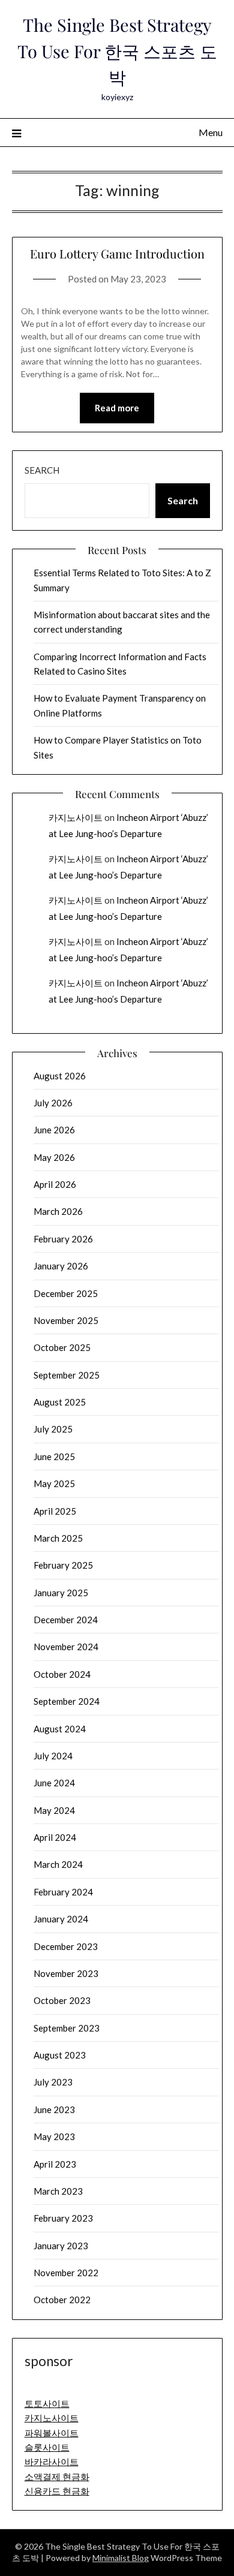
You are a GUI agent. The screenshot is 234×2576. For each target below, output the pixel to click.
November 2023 (66, 1973)
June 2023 (54, 2109)
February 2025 (63, 1565)
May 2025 (54, 1483)
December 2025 (66, 1293)
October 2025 (62, 1347)
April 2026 (55, 1184)
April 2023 (55, 2164)
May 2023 (54, 2136)
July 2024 (53, 1756)
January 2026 (61, 1266)
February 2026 (63, 1239)
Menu (211, 132)
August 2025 (60, 1402)
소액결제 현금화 (57, 2476)
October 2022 (62, 2300)
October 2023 (62, 2000)
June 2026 (54, 1130)
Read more (117, 408)
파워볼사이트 (52, 2433)
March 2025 (58, 1538)
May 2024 (54, 1810)
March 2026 (58, 1211)
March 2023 (58, 2191)
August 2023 (60, 2055)
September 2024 (67, 1701)
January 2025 (61, 1593)
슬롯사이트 (47, 2447)
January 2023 (61, 2246)
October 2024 (62, 1674)
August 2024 (60, 1729)
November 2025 (66, 1320)
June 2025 (54, 1456)
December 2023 (66, 1946)
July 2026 (53, 1103)
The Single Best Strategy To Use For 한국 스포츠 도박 (117, 51)
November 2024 (66, 1647)
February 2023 (63, 2218)
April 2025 (55, 1511)
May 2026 (54, 1157)
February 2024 (63, 1892)
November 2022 (66, 2273)
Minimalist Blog (121, 2558)
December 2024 (66, 1620)
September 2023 (67, 2028)
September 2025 (67, 1375)
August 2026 (60, 1076)
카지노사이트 (76, 817)
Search (42, 470)
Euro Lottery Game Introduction (117, 253)
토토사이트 (47, 2403)
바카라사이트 (52, 2461)
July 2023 (53, 2082)
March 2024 (58, 1864)
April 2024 (55, 1837)
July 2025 (53, 1429)
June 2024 (54, 1783)
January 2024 (61, 1919)
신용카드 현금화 (57, 2491)
